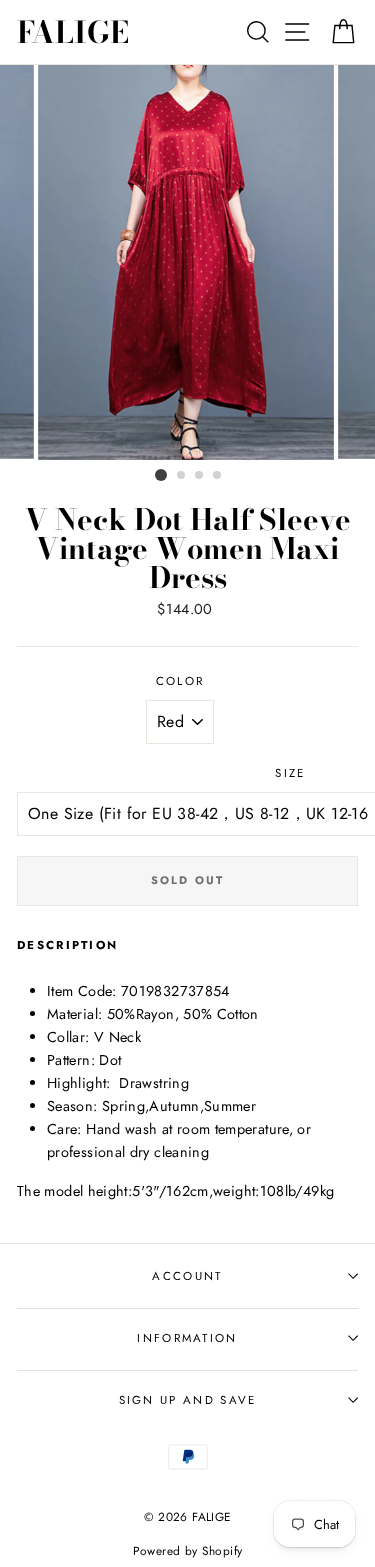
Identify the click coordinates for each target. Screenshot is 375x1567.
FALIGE (73, 32)
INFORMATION (187, 1338)
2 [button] (182, 476)
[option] (188, 262)
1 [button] (161, 475)
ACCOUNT (187, 1276)
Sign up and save (188, 1400)
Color (180, 681)
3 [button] (200, 476)
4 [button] (218, 476)
